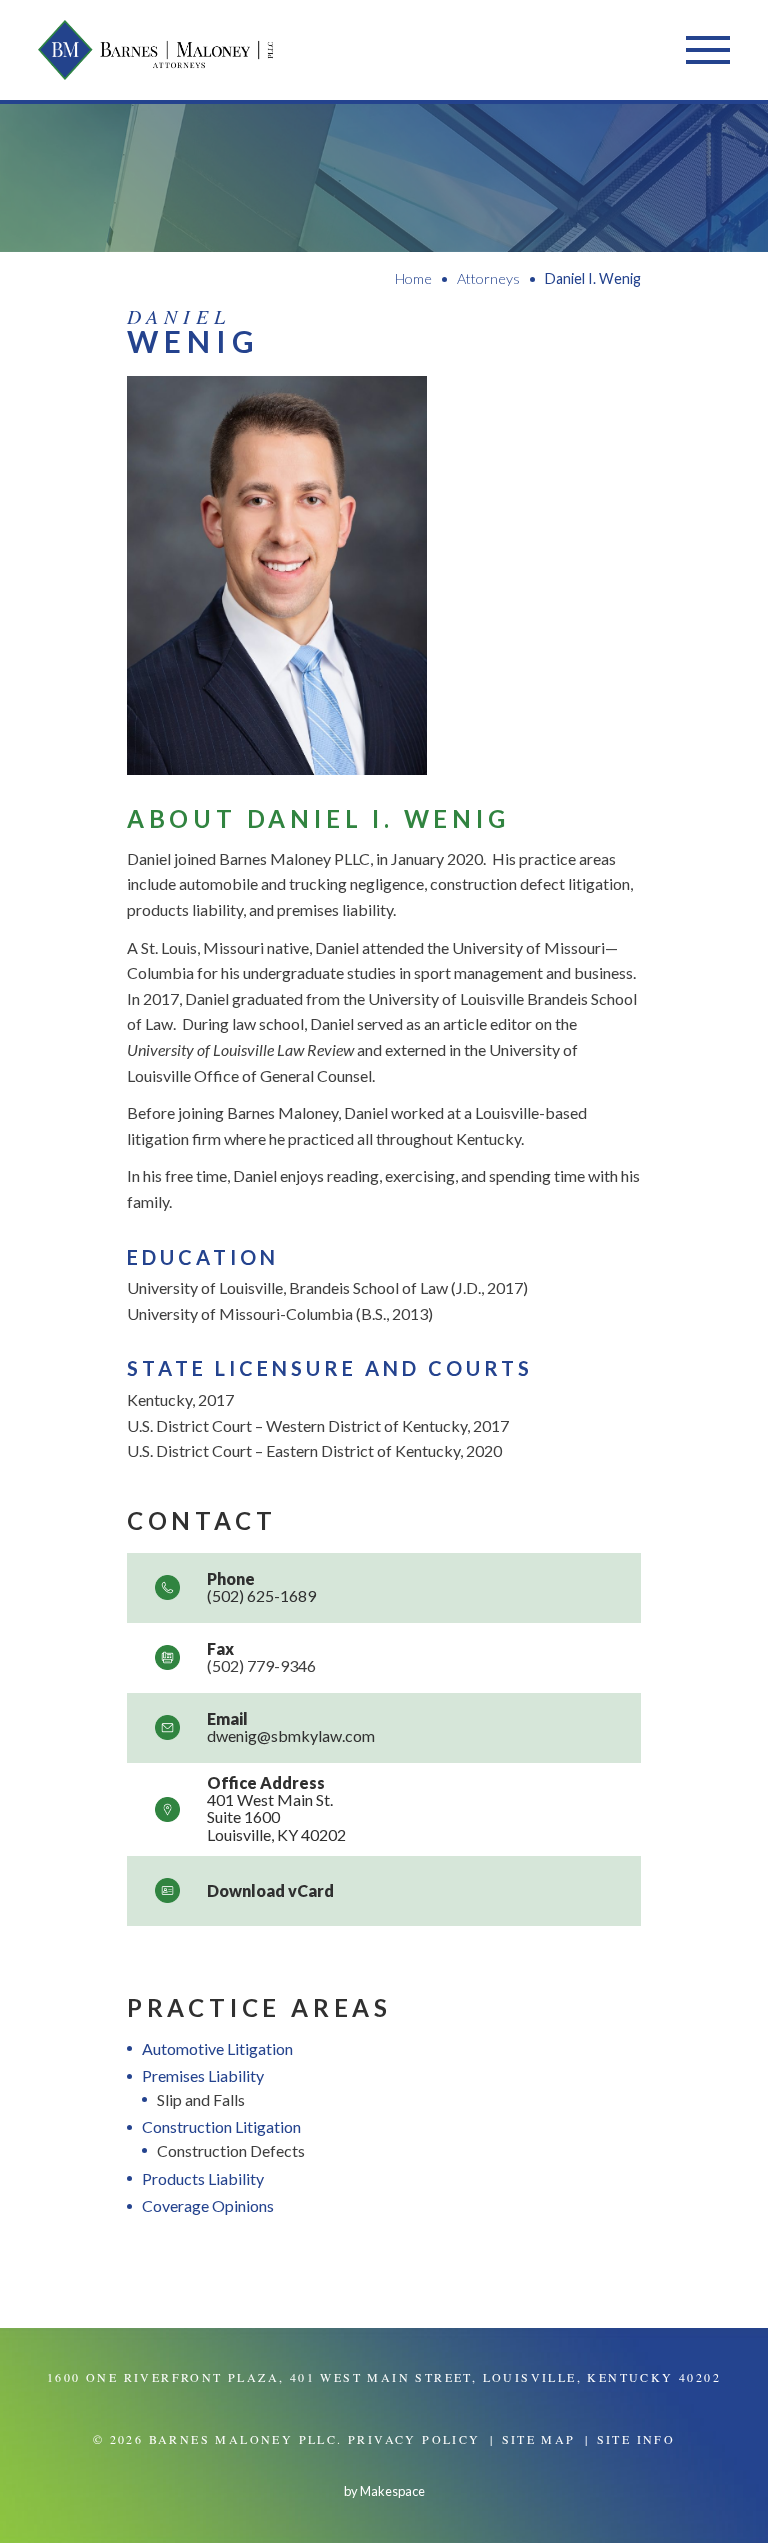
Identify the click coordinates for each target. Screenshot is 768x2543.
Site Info (636, 2439)
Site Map (539, 2439)
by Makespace (384, 2491)
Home (413, 278)
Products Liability (203, 2178)
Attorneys (488, 278)
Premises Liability (203, 2075)
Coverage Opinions (208, 2205)
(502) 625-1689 (261, 1595)
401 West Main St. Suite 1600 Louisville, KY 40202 (276, 1817)
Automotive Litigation (217, 2048)
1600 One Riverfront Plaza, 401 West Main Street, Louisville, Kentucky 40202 (384, 2377)
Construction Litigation (221, 2126)
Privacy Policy (414, 2439)
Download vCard (270, 1890)
